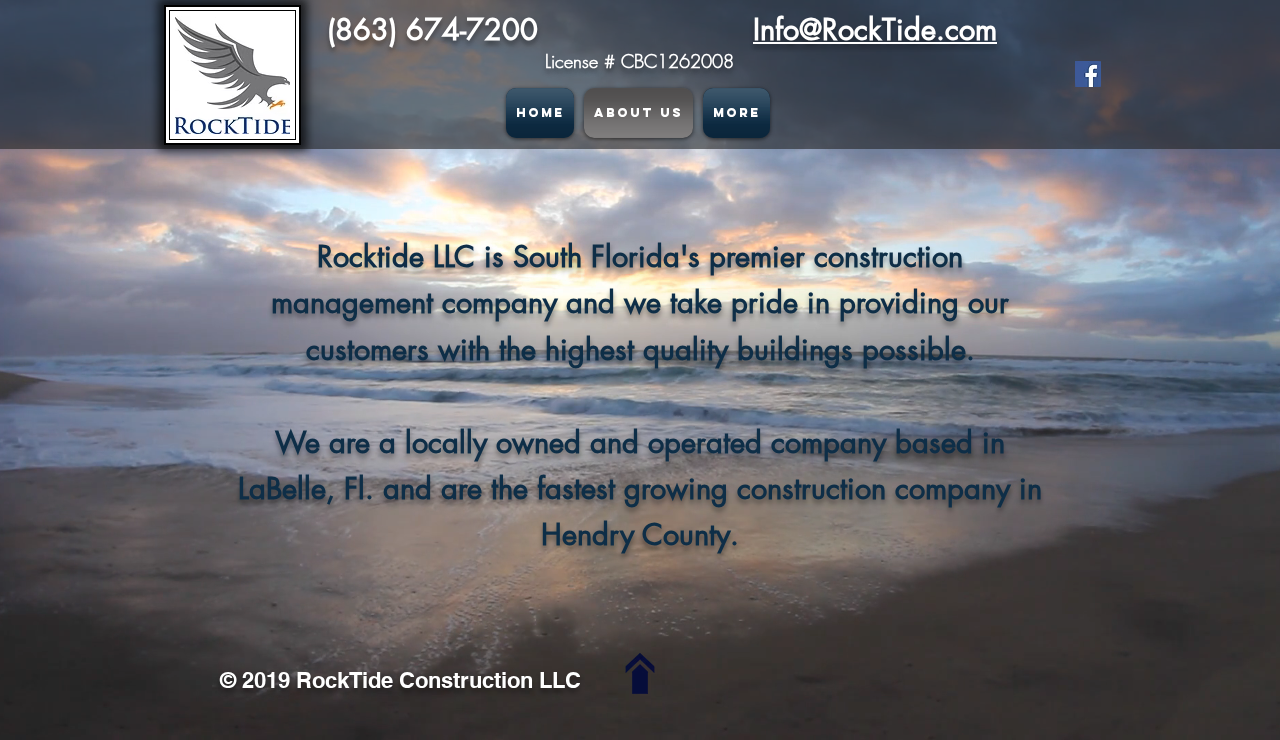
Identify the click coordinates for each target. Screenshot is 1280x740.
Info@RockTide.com (875, 29)
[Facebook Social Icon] (1088, 74)
